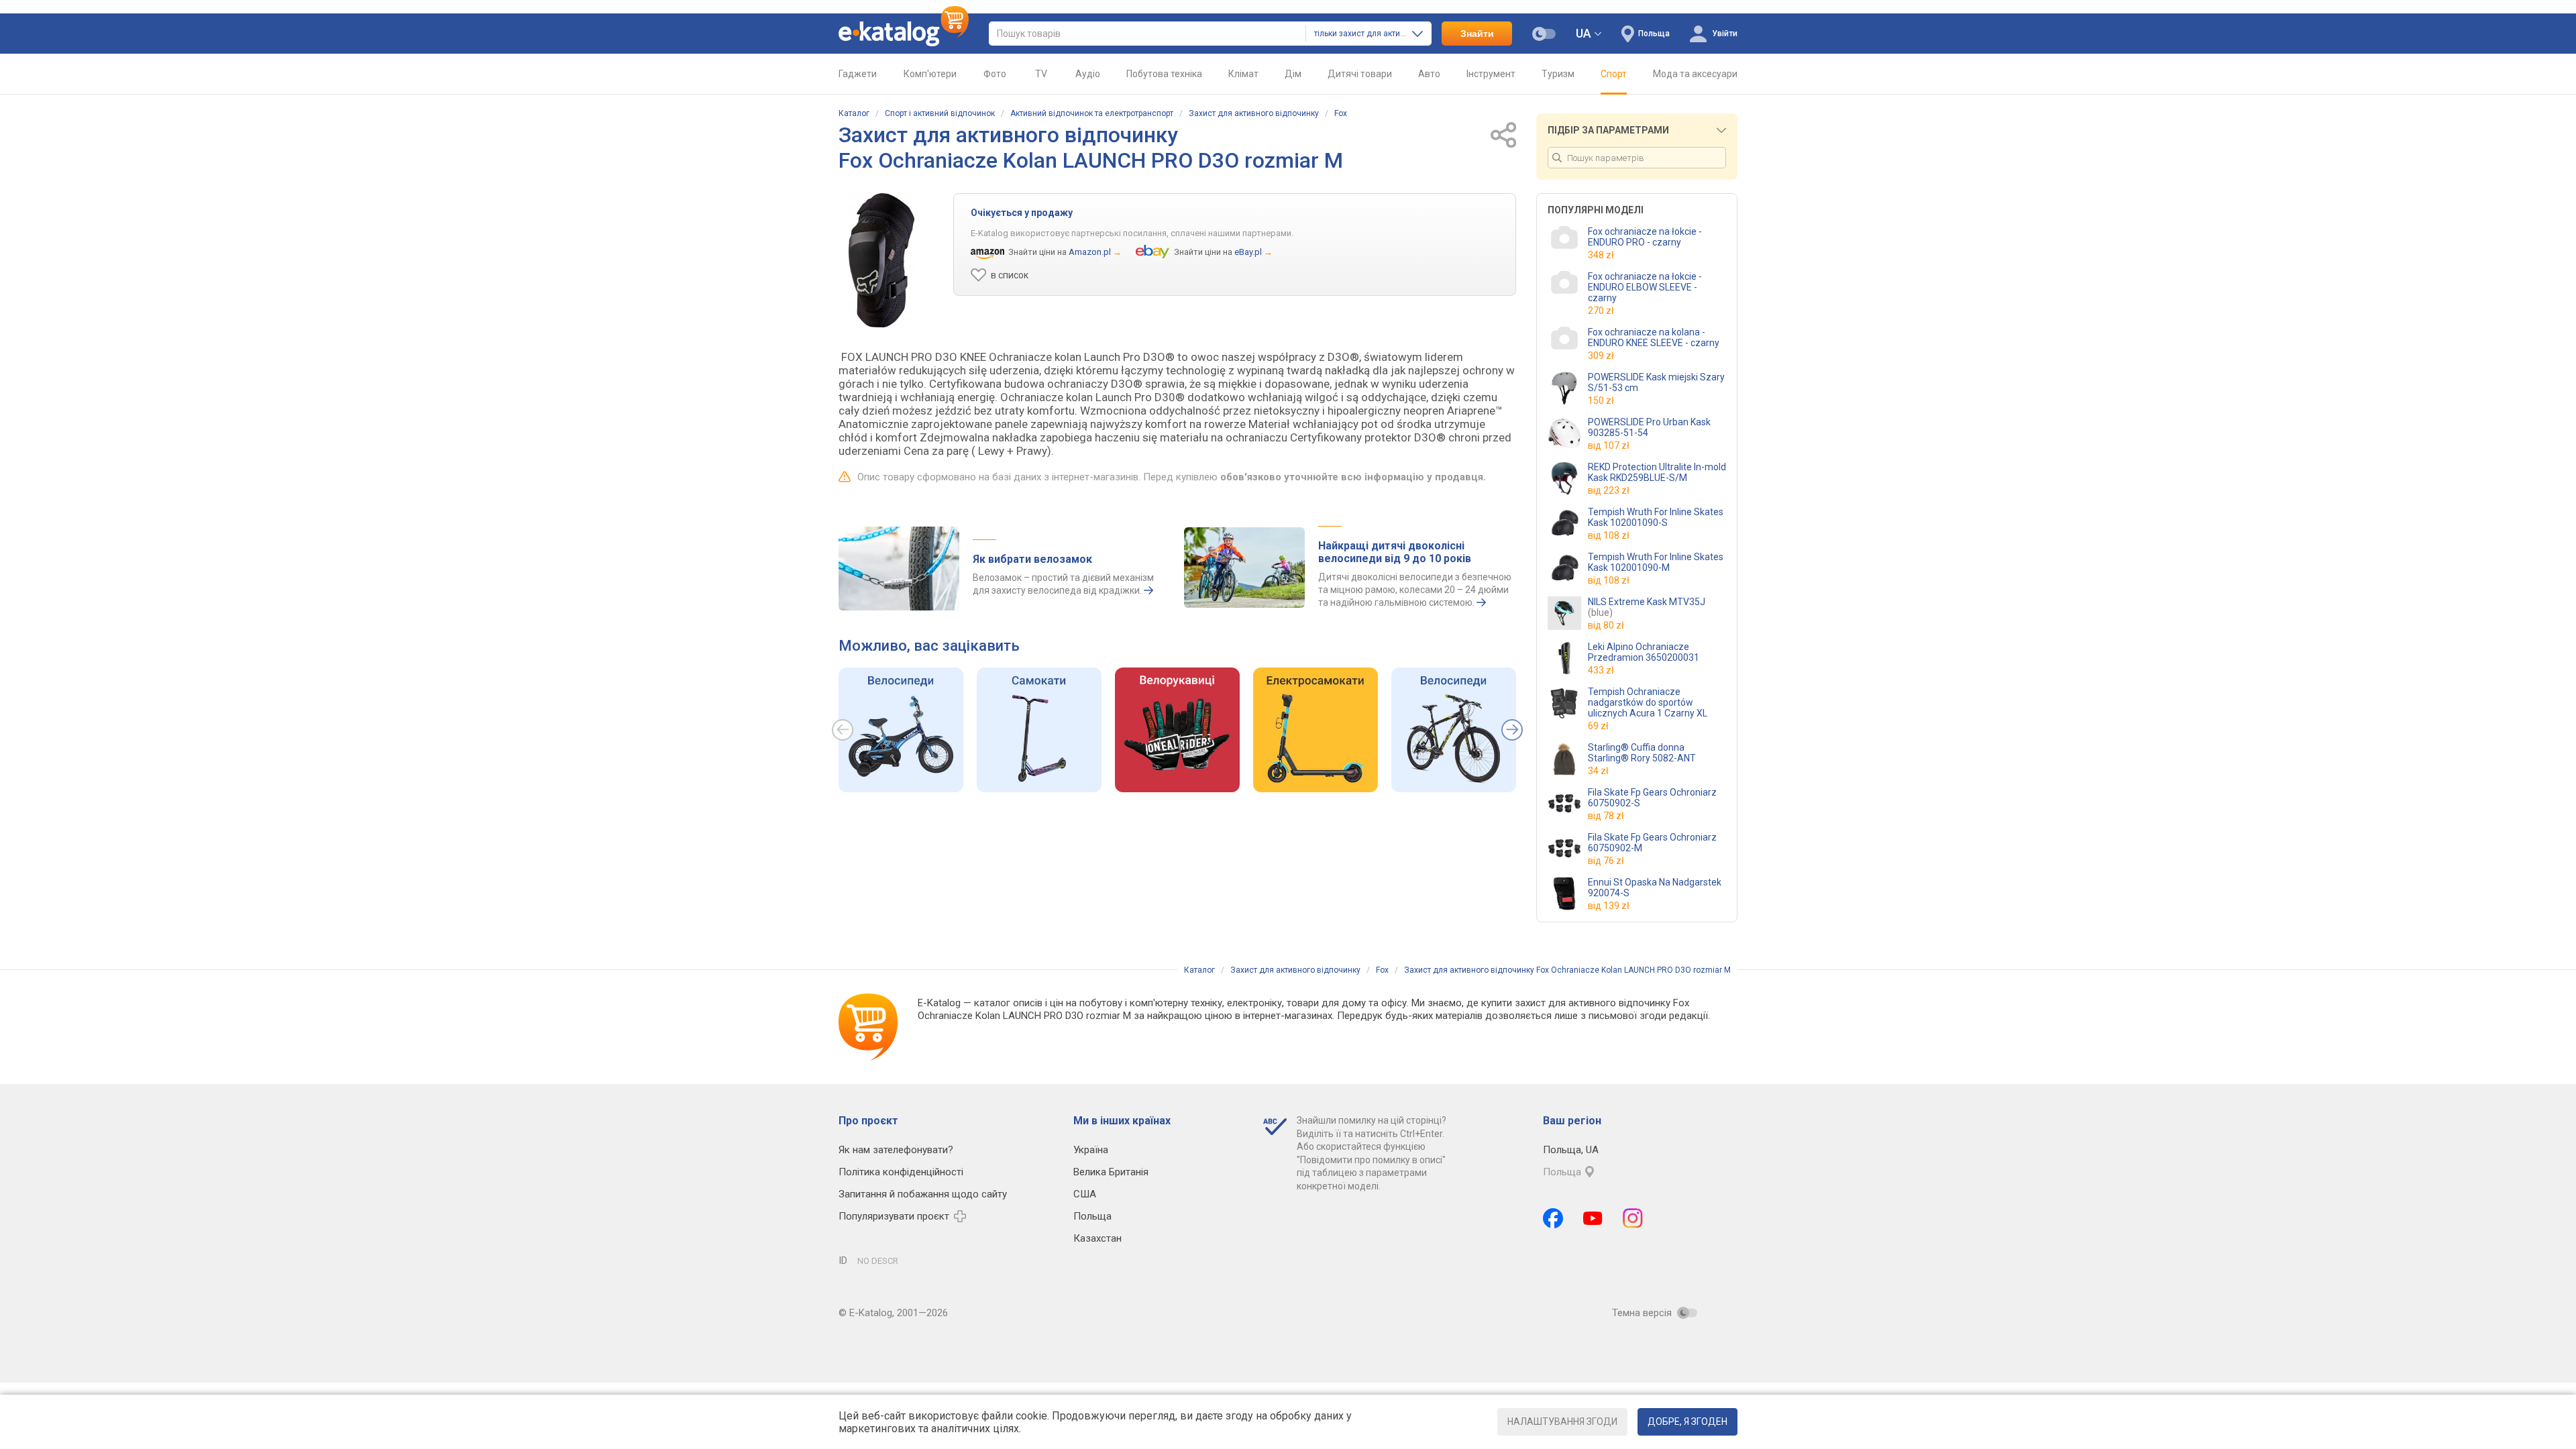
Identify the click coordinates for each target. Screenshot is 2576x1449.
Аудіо (1088, 74)
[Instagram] (1633, 1218)
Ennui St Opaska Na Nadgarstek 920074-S (1655, 888)
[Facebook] (1553, 1218)
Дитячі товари (1360, 74)
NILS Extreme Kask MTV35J (1647, 607)
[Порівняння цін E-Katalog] (904, 34)
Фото (995, 74)
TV (1041, 74)
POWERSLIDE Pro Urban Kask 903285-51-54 (1649, 427)
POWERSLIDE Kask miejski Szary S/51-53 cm (1656, 382)
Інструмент (1491, 74)
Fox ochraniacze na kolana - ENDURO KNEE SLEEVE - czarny (1654, 337)
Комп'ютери (930, 74)
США (1085, 1194)
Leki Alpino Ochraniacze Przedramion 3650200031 (1644, 652)
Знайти (1477, 34)
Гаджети (858, 74)
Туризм (1558, 74)
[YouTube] (1593, 1218)
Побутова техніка (1164, 74)
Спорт (1614, 74)
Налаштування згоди (1562, 1421)
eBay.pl (1248, 252)
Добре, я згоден (1687, 1421)
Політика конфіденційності (901, 1172)
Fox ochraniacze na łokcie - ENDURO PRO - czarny (1645, 237)
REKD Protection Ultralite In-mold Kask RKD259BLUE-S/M (1657, 472)
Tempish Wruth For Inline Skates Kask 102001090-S (1656, 517)
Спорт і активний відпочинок (940, 113)
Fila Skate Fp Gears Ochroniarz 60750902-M (1652, 843)
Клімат (1243, 74)
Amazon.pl (1090, 252)
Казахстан (1097, 1238)
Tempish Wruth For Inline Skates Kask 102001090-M (1656, 562)
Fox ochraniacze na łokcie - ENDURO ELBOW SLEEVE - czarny (1645, 287)
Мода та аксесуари (1695, 74)
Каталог (854, 113)
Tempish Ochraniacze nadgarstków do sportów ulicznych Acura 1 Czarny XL (1648, 702)
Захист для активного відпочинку (1254, 113)
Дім (1293, 74)
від (1609, 445)
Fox (1341, 113)
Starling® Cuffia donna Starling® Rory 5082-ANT (1642, 753)
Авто (1429, 74)
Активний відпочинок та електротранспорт (1092, 113)
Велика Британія (1111, 1172)
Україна (1091, 1150)
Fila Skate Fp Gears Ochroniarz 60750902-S (1652, 798)
